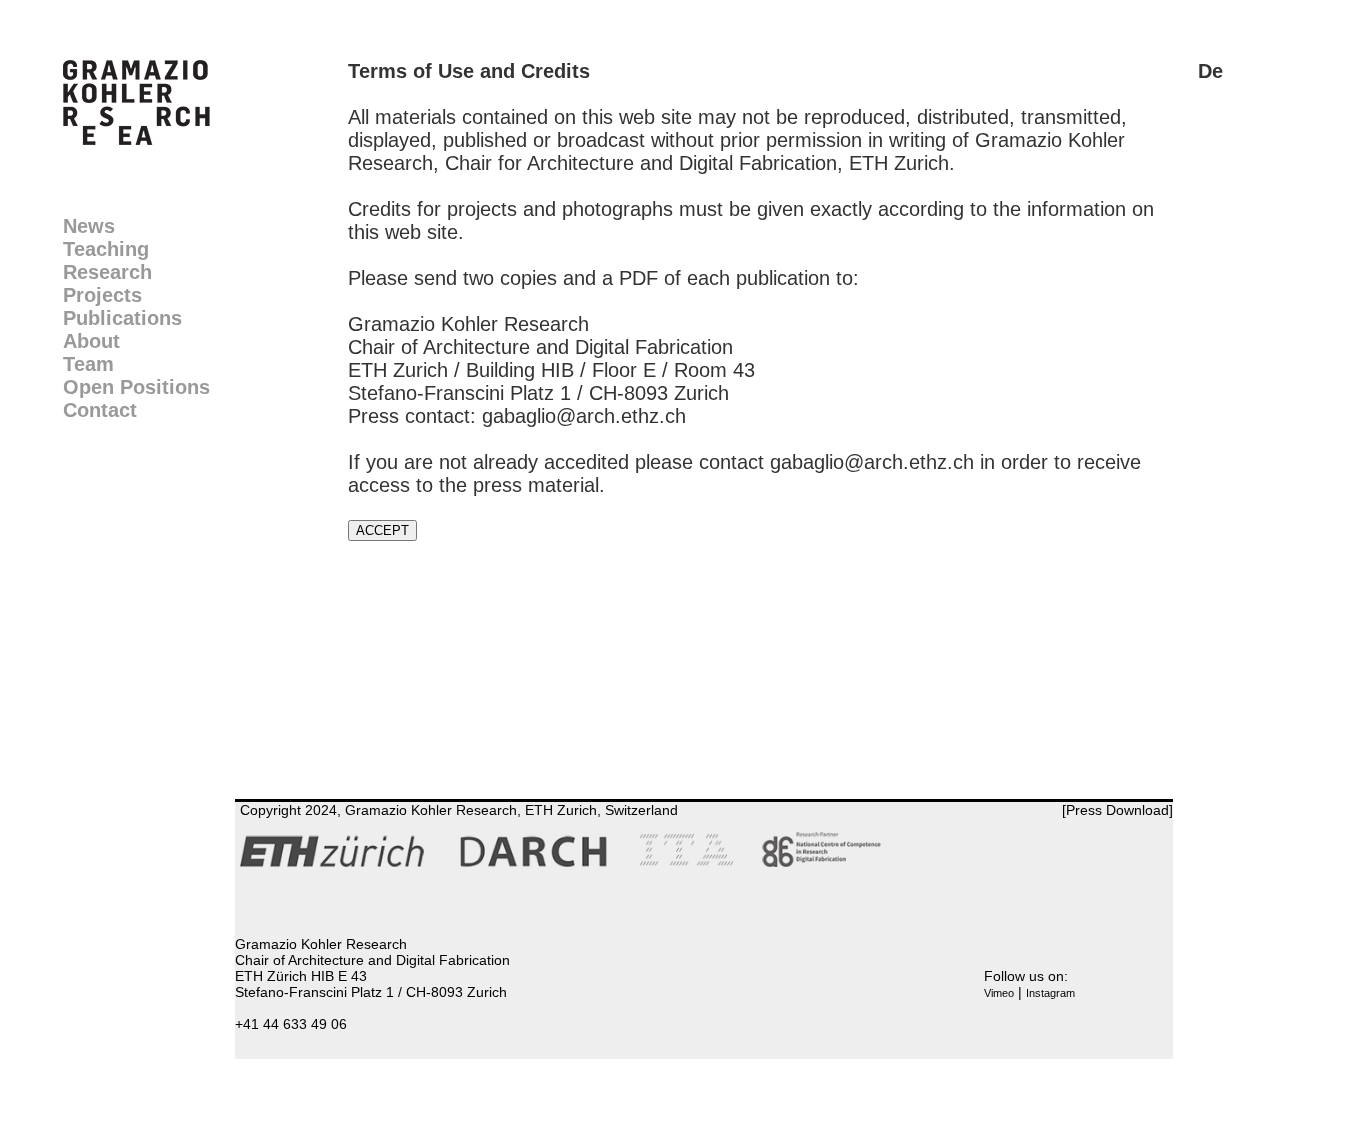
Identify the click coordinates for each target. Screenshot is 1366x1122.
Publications (122, 318)
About (91, 341)
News (89, 226)
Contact (100, 410)
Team (88, 364)
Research (107, 272)
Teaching (106, 249)
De (1210, 71)
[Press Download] (1117, 810)
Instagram (1050, 993)
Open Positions (136, 387)
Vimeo (999, 993)
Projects (102, 295)
